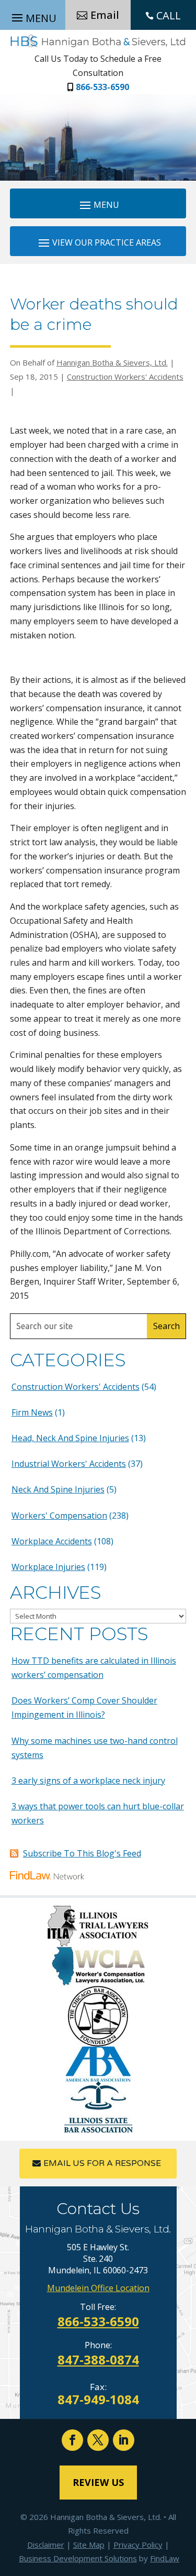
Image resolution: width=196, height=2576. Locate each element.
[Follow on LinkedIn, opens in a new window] (124, 2440)
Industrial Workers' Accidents (69, 1464)
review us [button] (98, 2482)
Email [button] (105, 15)
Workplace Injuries (48, 1567)
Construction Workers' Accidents (125, 377)
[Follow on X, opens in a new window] (98, 2440)
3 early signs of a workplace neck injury (88, 1781)
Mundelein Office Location (98, 2288)
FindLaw (165, 2558)
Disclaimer (46, 2545)
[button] (98, 204)
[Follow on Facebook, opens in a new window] (72, 2440)
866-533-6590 (102, 87)
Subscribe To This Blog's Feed (82, 1853)
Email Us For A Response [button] (102, 2163)
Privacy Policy (138, 2545)
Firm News (32, 1412)
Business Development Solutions (78, 2558)
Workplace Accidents (52, 1541)
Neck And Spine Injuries (58, 1489)
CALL (169, 15)
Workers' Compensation (59, 1516)
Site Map (89, 2545)
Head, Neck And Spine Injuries (70, 1438)
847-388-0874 (98, 2359)
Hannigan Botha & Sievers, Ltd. (112, 362)
